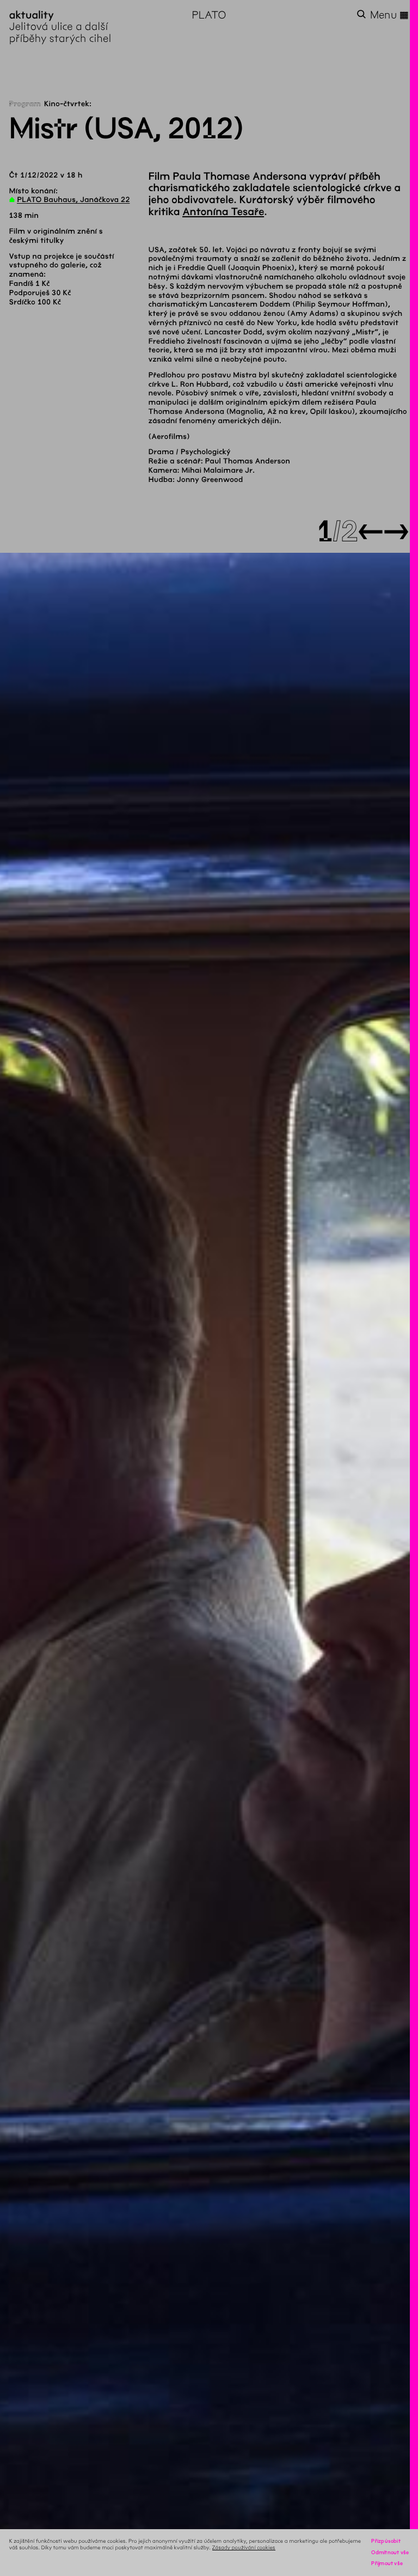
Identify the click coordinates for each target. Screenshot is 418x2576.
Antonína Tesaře (223, 212)
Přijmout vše (387, 2563)
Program (25, 104)
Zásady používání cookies (244, 2547)
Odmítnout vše (390, 2552)
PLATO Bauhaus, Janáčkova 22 (73, 200)
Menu (390, 15)
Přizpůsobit (386, 2541)
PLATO (209, 15)
